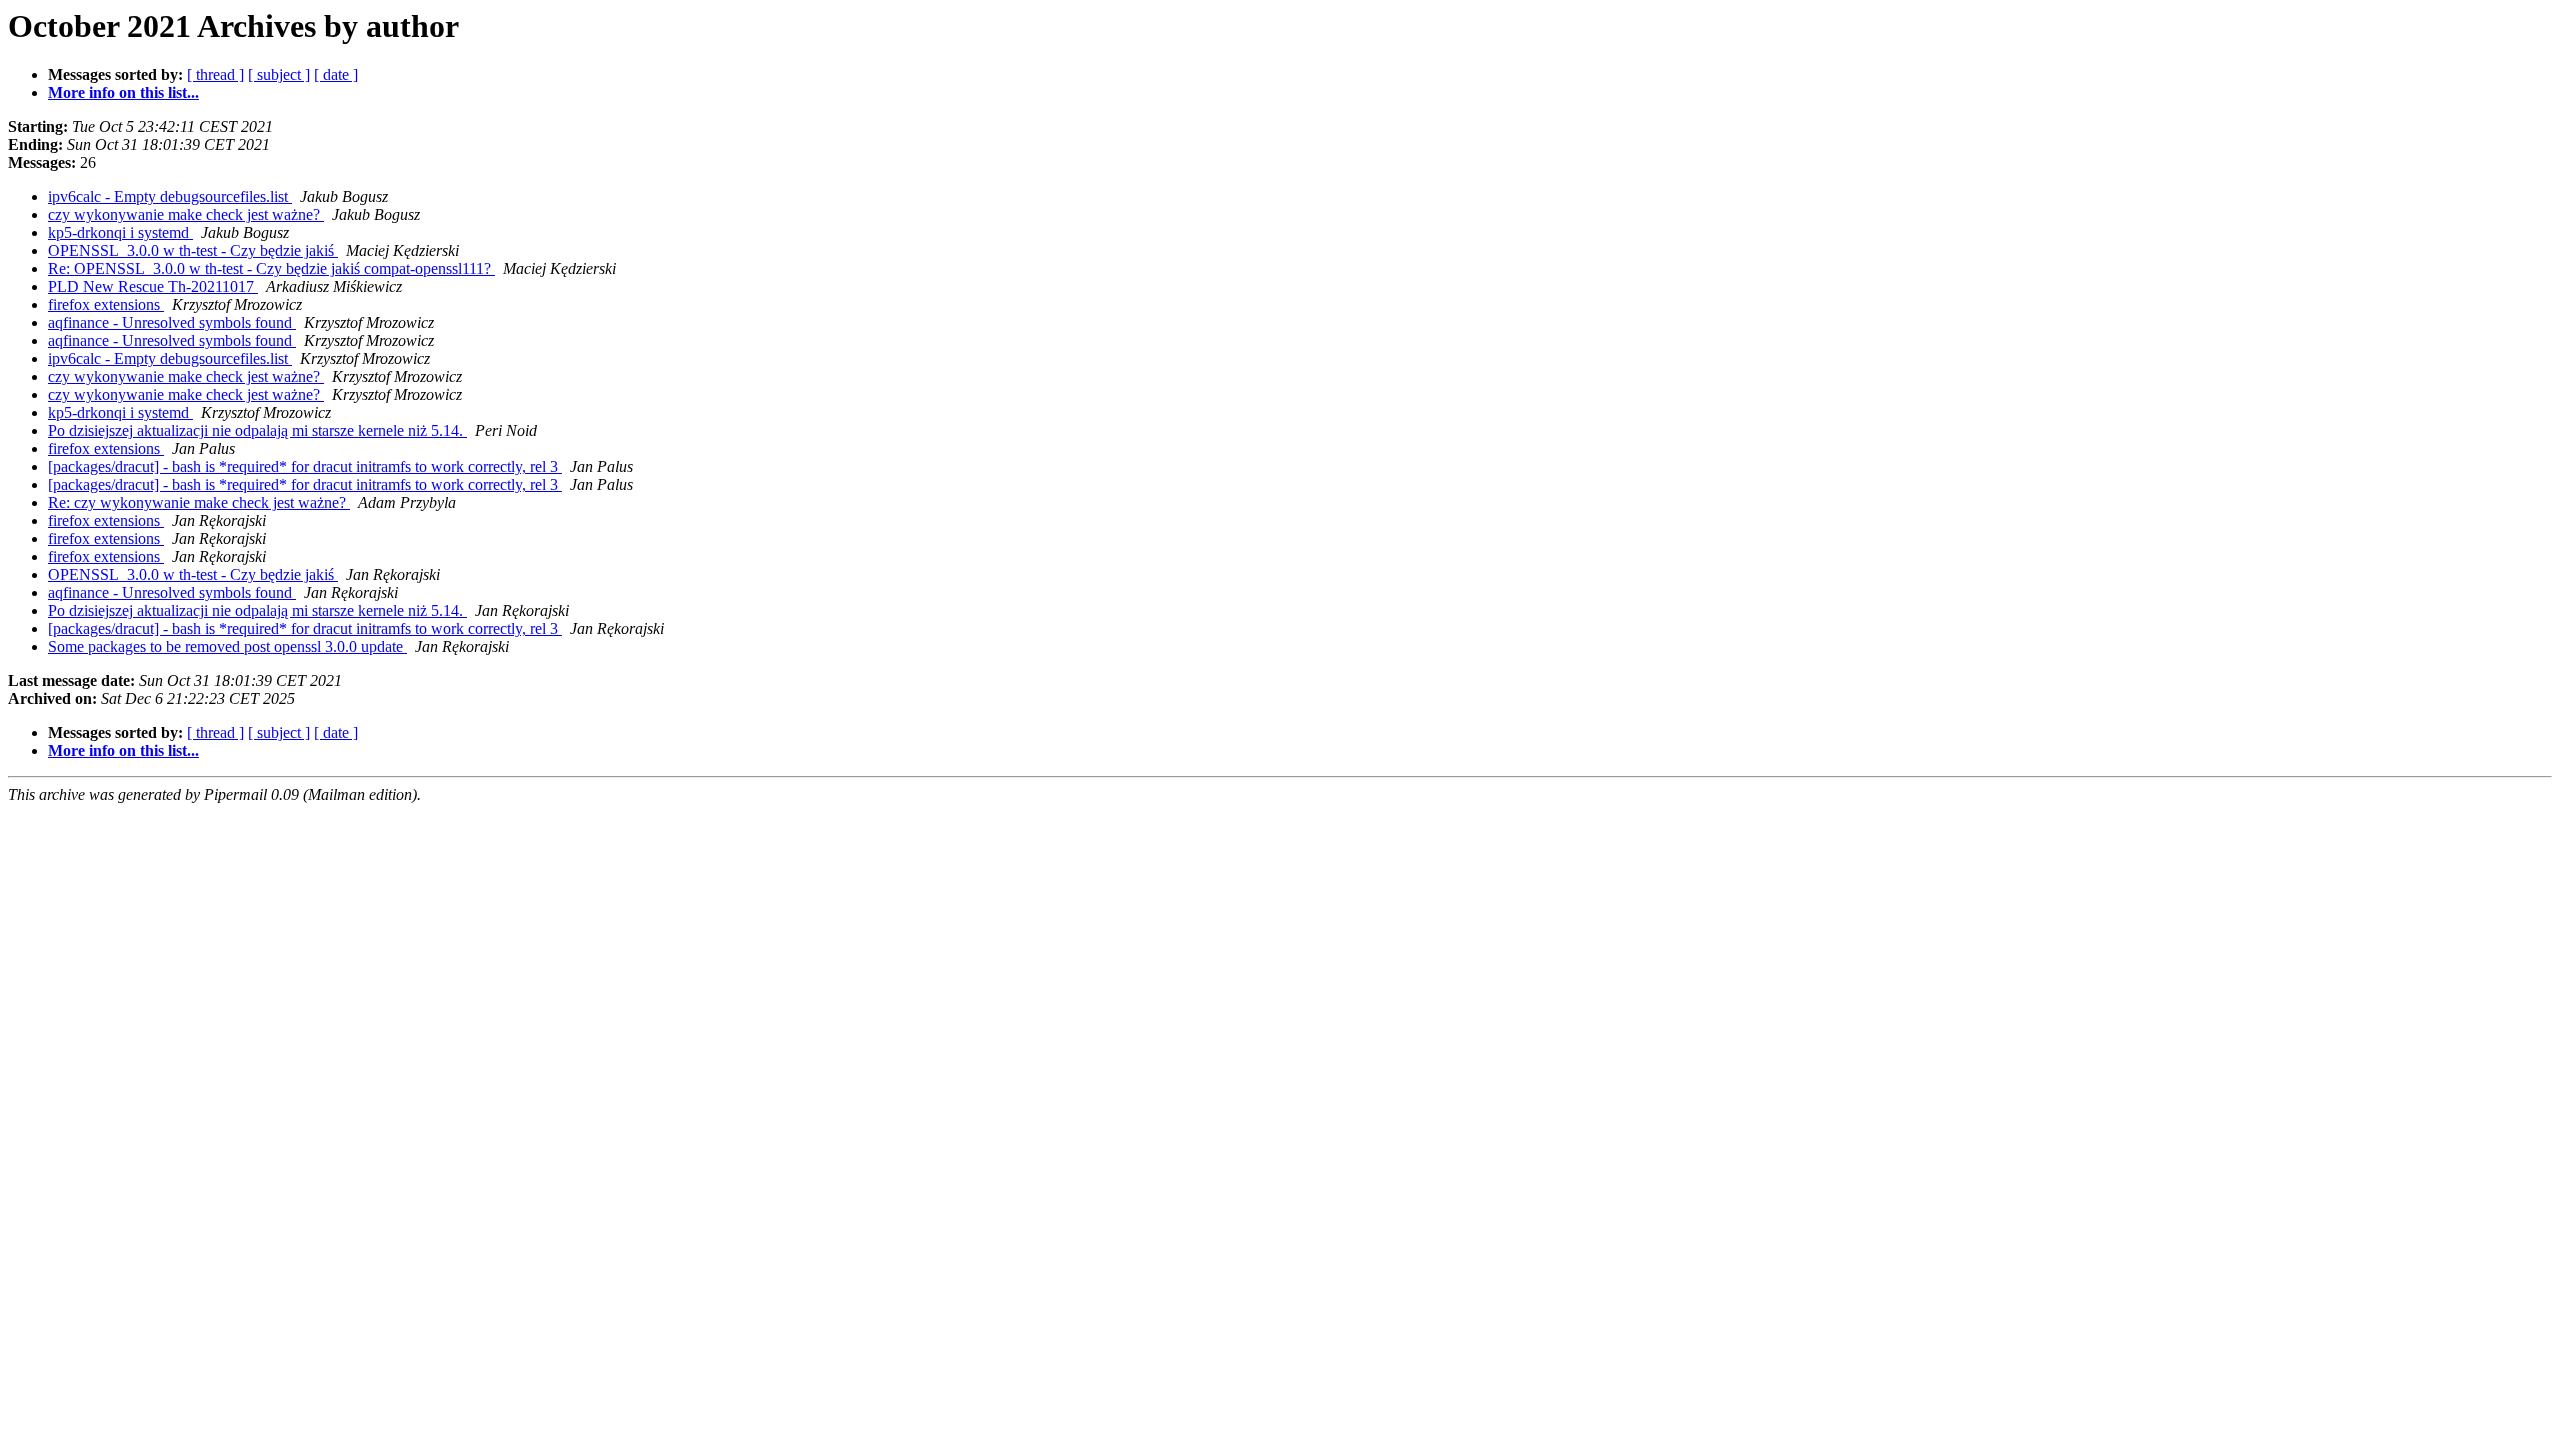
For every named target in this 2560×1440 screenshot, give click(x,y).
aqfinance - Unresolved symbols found (172, 322)
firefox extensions (106, 304)
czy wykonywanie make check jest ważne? (186, 214)
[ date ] (336, 74)
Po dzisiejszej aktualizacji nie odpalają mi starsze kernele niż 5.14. (257, 430)
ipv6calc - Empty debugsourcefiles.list (170, 196)
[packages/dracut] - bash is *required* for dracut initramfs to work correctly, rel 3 (305, 466)
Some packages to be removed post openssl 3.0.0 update (227, 646)
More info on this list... (123, 92)
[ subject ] (279, 74)
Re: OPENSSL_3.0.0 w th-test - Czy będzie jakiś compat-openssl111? (271, 268)
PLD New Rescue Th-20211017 (153, 286)
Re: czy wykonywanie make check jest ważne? (199, 502)
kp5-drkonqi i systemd (120, 232)
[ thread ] (215, 74)
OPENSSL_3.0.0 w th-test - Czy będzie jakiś (193, 250)
